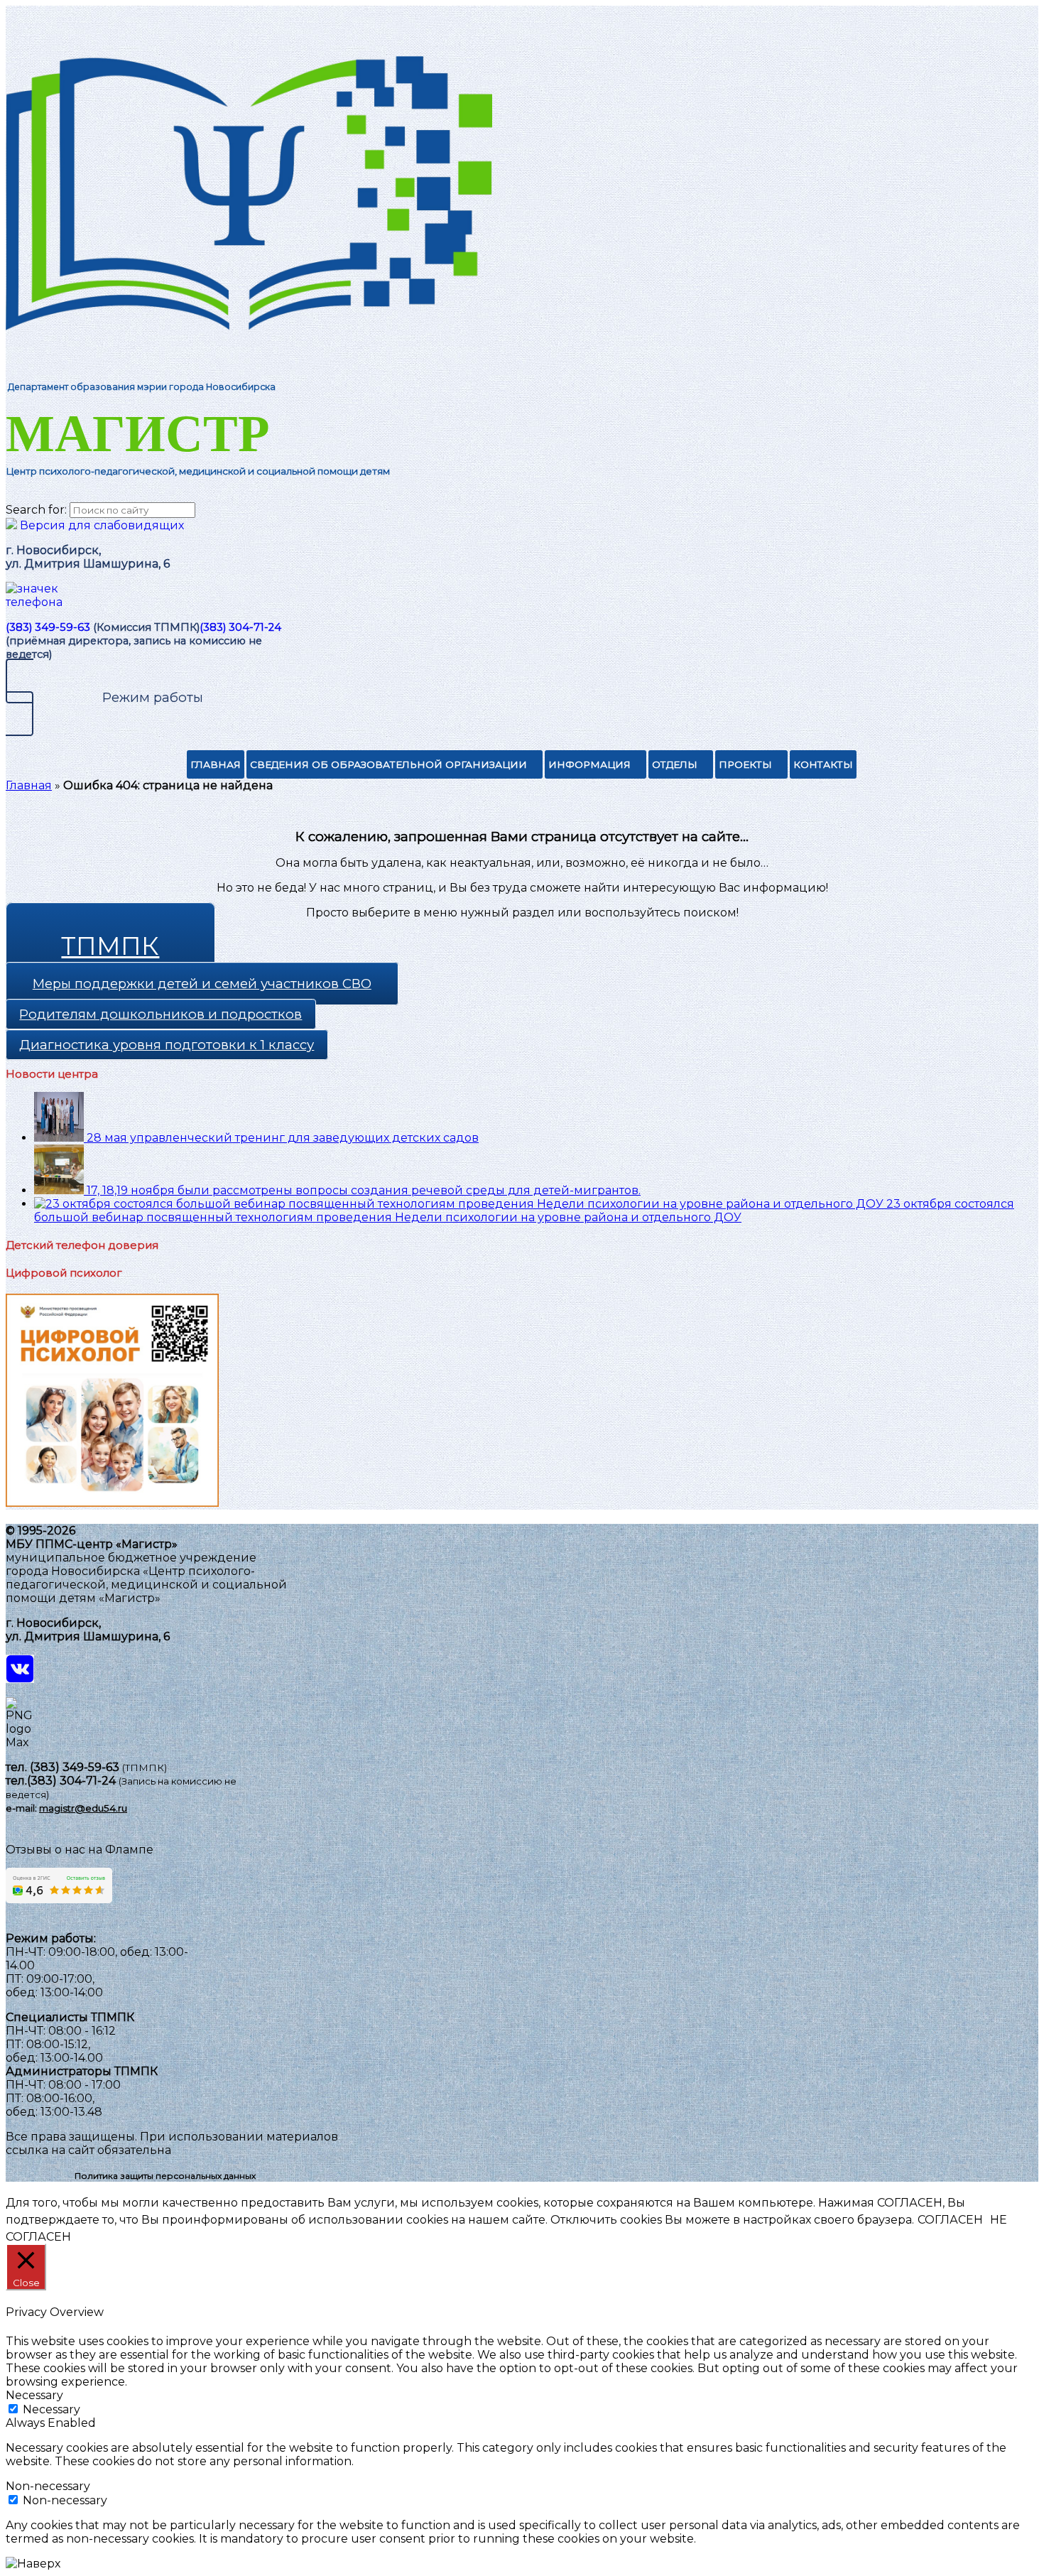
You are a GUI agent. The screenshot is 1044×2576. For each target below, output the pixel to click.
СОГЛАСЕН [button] (950, 2220)
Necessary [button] (34, 2395)
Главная (216, 764)
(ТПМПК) (145, 1768)
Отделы (675, 764)
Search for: (36, 510)
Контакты (823, 764)
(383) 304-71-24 (240, 627)
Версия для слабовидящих (100, 525)
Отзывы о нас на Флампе (80, 1850)
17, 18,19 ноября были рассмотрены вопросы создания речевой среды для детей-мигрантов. (364, 1190)
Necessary (51, 2409)
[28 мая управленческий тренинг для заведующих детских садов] (60, 1138)
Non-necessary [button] (48, 2486)
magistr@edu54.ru (83, 1808)
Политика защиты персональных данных (165, 2176)
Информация (589, 764)
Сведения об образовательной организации (388, 764)
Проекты (745, 764)
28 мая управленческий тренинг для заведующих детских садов (283, 1138)
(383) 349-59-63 (48, 627)
